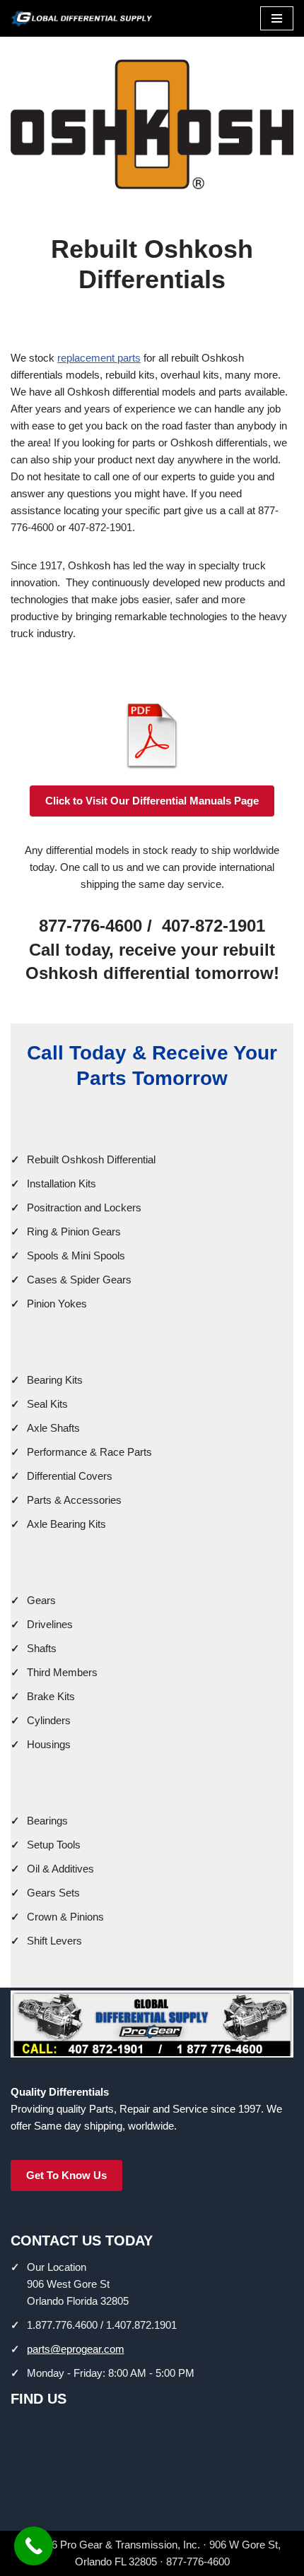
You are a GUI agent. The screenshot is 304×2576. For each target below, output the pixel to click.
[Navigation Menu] (277, 18)
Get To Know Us (66, 2175)
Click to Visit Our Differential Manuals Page (152, 801)
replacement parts (99, 358)
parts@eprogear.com (76, 2349)
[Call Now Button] (34, 2546)
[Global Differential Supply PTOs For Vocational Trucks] (81, 18)
